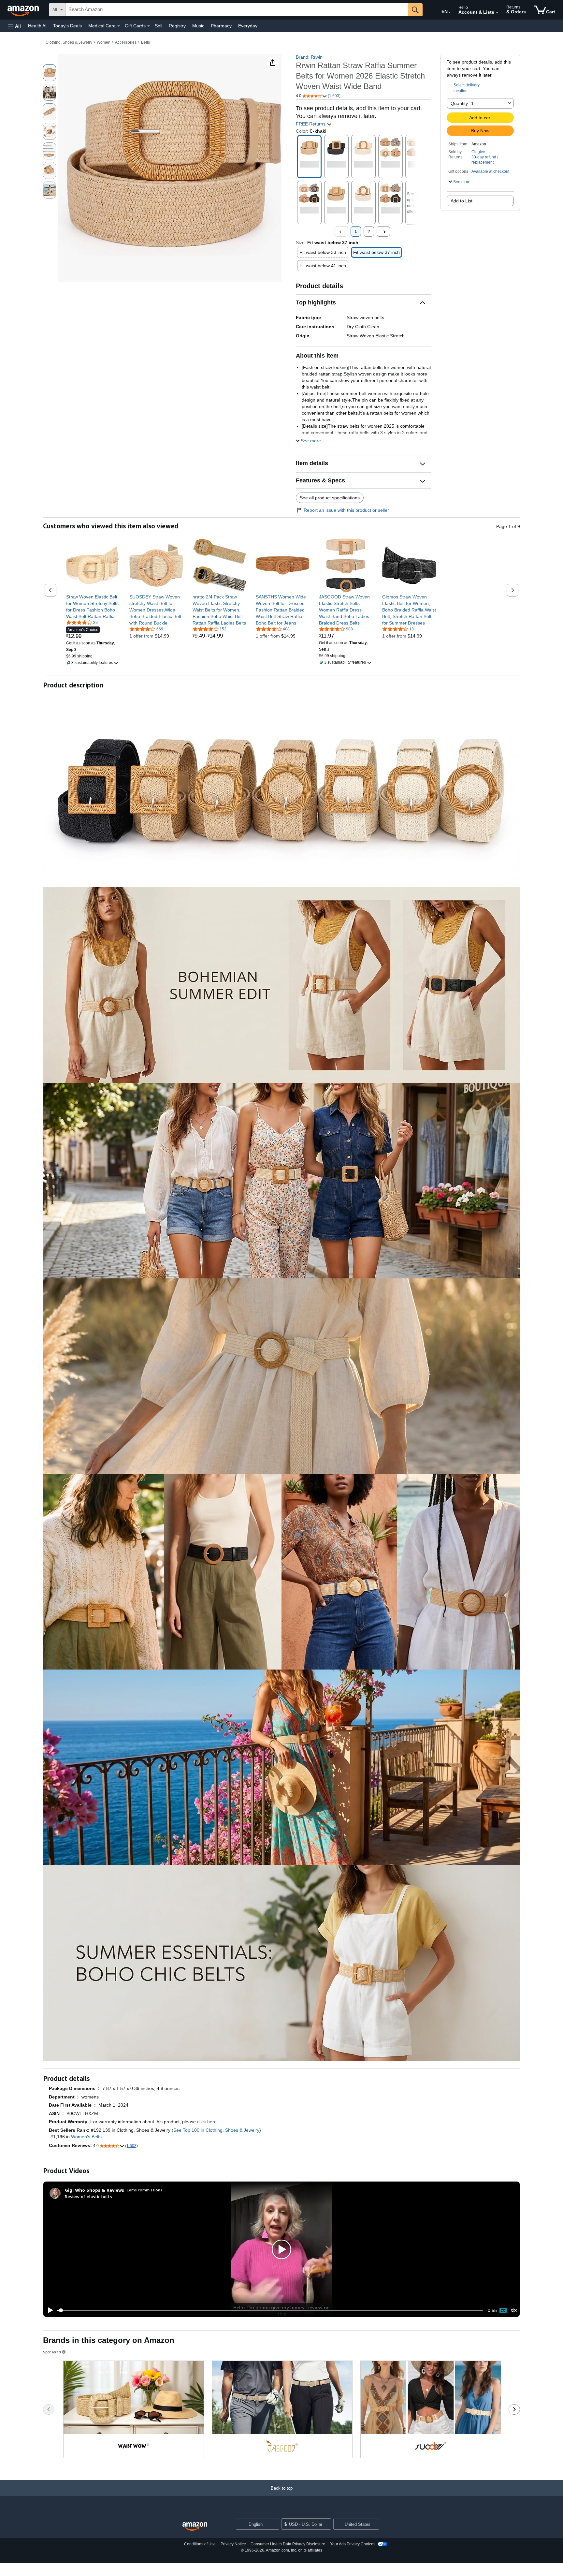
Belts (145, 42)
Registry (177, 26)
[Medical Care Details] (119, 26)
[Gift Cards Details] (149, 26)
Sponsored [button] (52, 2352)
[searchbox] (237, 10)
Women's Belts (86, 2137)
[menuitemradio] (503, 2310)
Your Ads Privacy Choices (353, 2544)
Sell (159, 26)
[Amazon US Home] (195, 2527)
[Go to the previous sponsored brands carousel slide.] (49, 2409)
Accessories (126, 42)
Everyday (248, 26)
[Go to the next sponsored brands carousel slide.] (514, 2409)
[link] (93, 607)
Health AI (37, 26)
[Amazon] (24, 10)
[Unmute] (514, 2311)
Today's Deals (67, 26)
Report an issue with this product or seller (346, 510)
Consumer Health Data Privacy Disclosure (288, 2544)
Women (104, 42)
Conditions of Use (200, 2544)
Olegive (478, 152)
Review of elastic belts (88, 2196)
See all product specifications (330, 498)
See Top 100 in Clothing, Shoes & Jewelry (216, 2130)
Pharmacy (221, 26)
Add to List (462, 201)
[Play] (49, 2310)
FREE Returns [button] (311, 124)
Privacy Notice (233, 2544)
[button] (14, 26)
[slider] (270, 2310)
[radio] (50, 73)
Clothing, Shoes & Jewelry (69, 42)
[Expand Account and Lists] (497, 13)
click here (207, 2122)
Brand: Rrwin (309, 57)
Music (198, 26)
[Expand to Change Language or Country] (450, 12)
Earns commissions (144, 2190)
